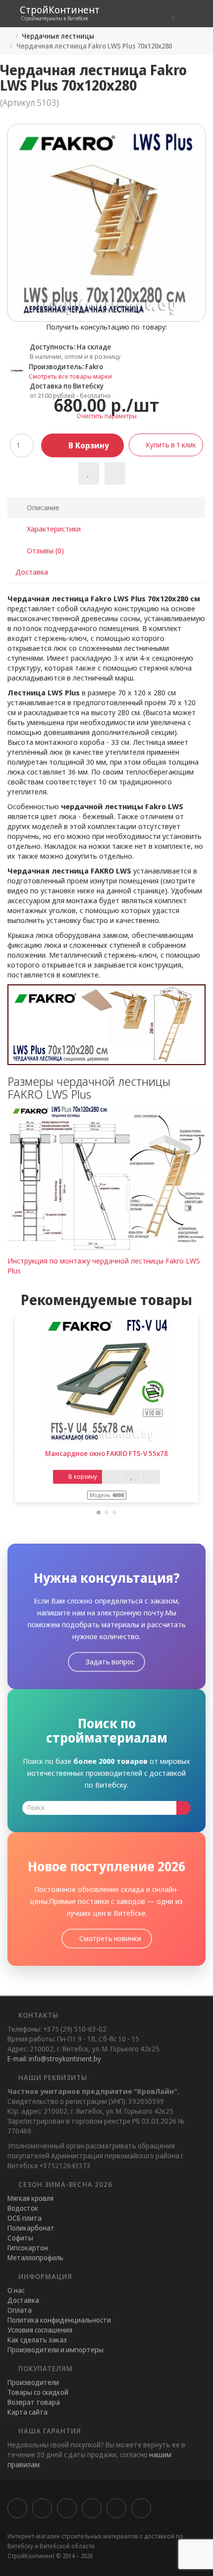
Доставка (32, 572)
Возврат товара (34, 2402)
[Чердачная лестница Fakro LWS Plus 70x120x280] (106, 223)
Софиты (20, 2238)
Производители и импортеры (55, 2350)
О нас (16, 2290)
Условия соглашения (40, 2330)
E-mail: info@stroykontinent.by (54, 2059)
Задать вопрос (109, 1662)
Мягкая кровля (30, 2198)
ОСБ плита (25, 2218)
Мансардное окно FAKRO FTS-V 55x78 (106, 1453)
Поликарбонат (31, 2228)
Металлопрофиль (35, 2258)
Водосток (23, 2208)
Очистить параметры (107, 416)
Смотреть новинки (109, 1938)
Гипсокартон (28, 2248)
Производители (33, 2382)
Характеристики (53, 529)
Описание (42, 507)
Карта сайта (27, 2412)
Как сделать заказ (37, 2340)
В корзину (88, 445)
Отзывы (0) (44, 550)
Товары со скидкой (38, 2392)
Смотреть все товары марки (70, 376)
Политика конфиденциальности (59, 2320)
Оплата (20, 2310)
